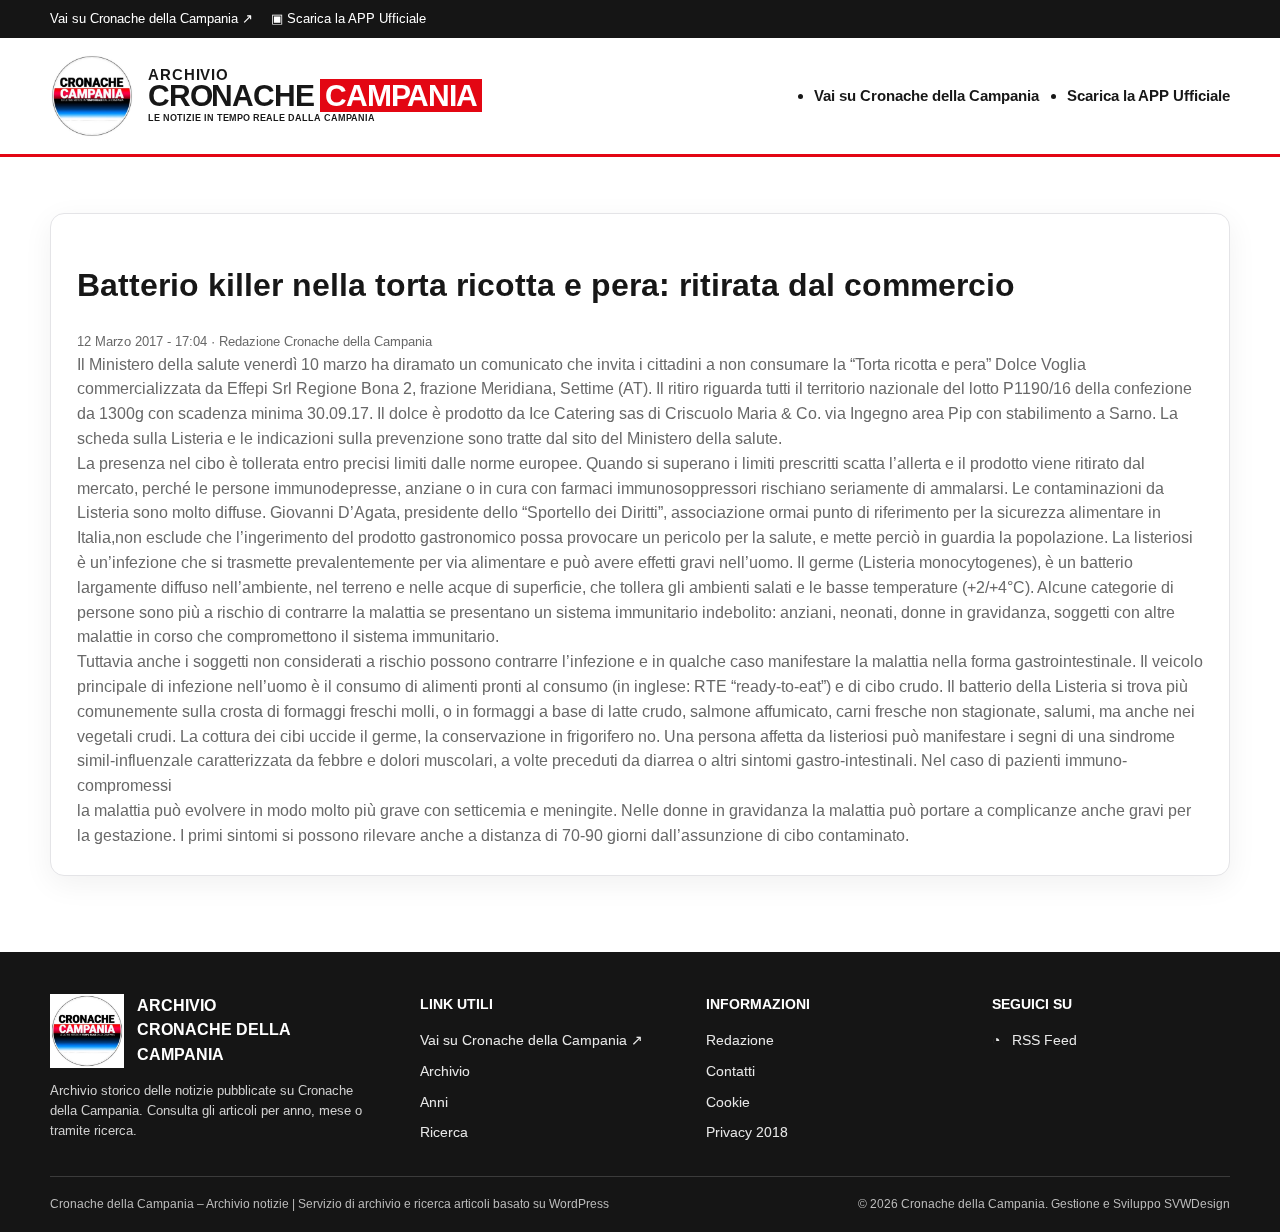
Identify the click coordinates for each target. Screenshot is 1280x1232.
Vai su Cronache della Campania (926, 95)
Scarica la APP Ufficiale (1148, 95)
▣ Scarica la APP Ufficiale (348, 18)
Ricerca (444, 1132)
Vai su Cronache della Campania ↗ (151, 18)
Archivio (445, 1071)
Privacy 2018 (747, 1132)
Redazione (740, 1040)
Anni (434, 1102)
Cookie (728, 1102)
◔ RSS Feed (1034, 1040)
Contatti (730, 1071)
